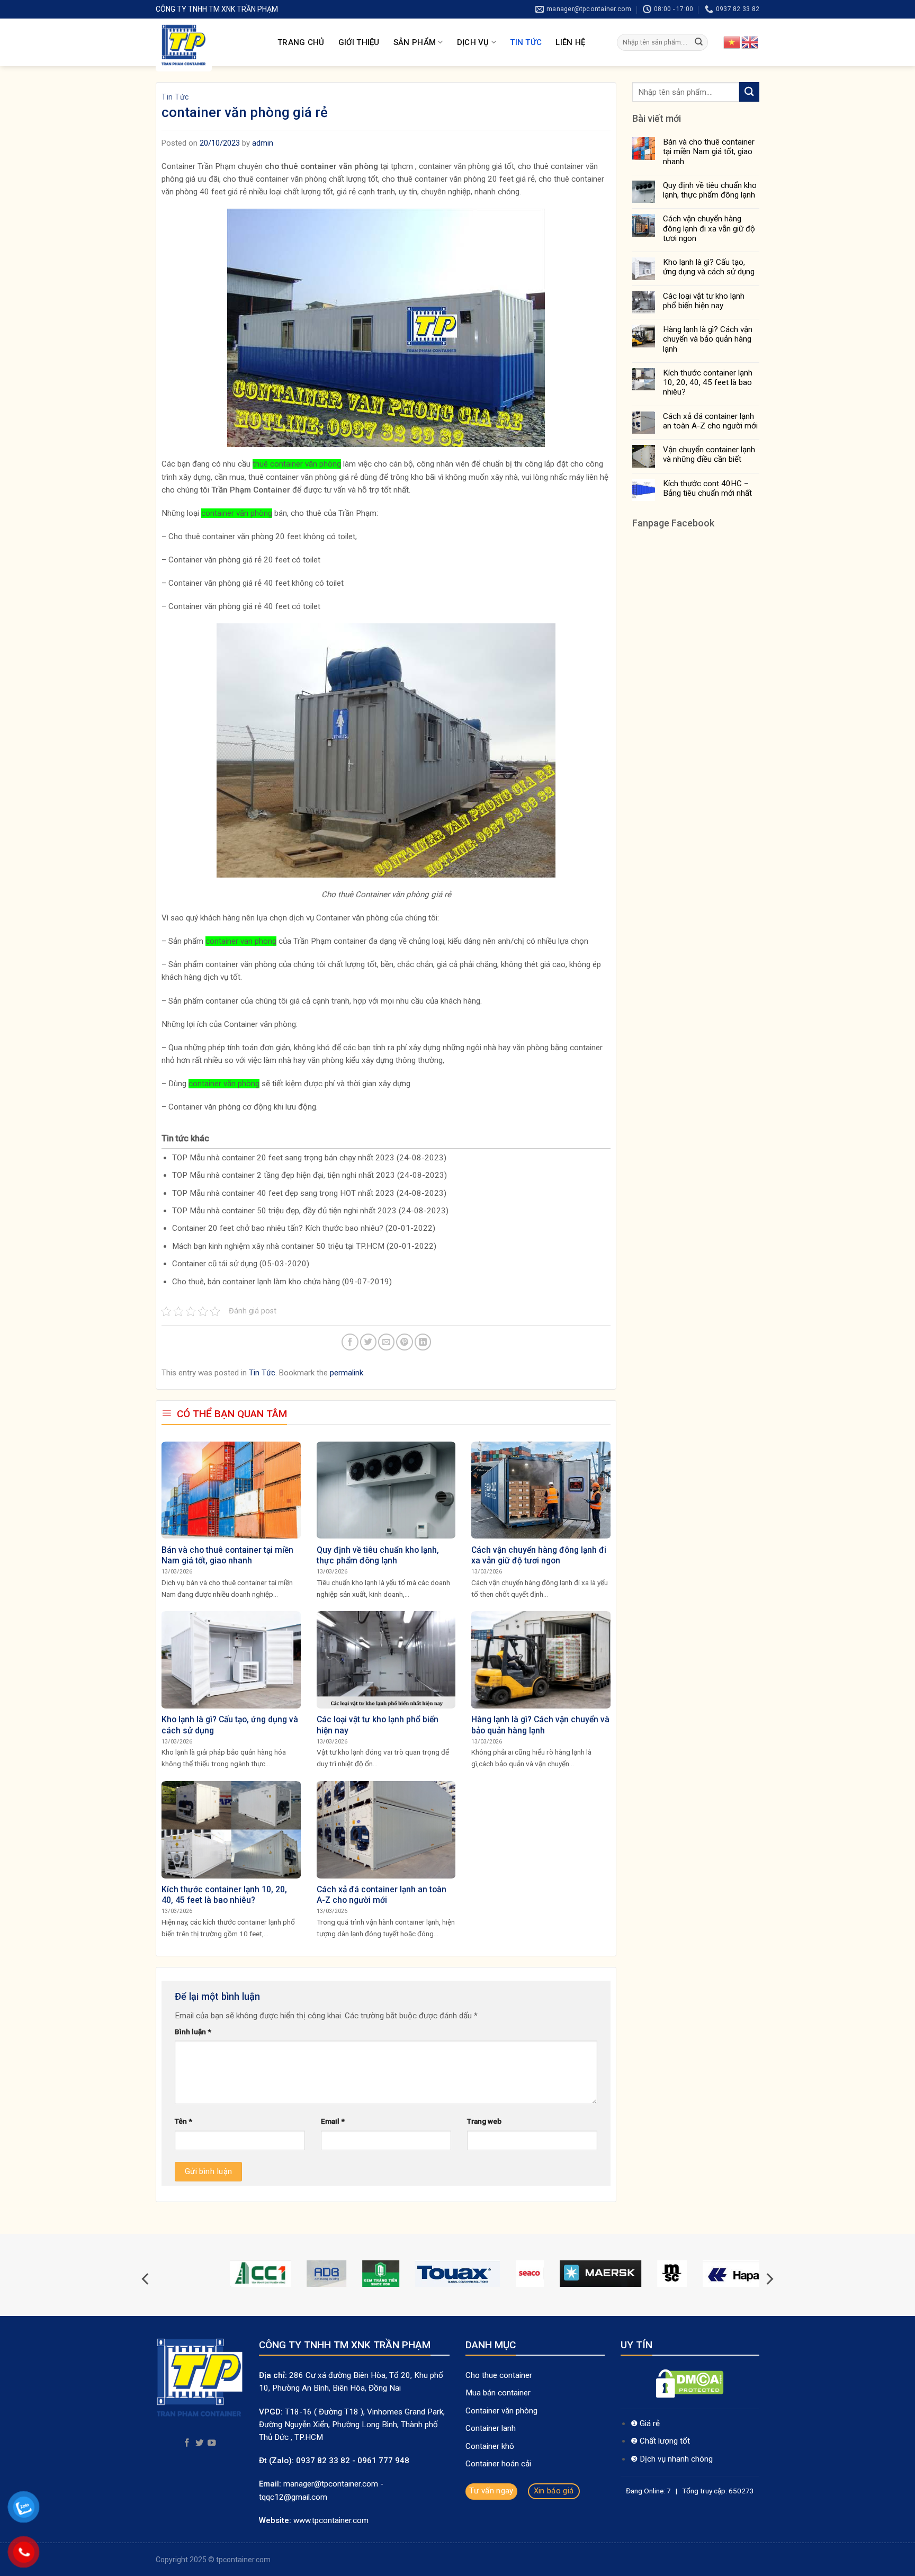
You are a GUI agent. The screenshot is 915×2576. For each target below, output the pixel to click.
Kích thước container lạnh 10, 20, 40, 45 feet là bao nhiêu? (708, 382)
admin (263, 143)
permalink (347, 1373)
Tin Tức (526, 42)
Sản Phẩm (415, 42)
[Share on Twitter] (368, 1342)
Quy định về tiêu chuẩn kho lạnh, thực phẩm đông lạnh (710, 190)
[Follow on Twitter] (200, 2443)
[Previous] (146, 2279)
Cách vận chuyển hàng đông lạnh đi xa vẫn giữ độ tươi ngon (709, 228)
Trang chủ (301, 42)
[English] (750, 42)
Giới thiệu (359, 42)
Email (333, 2121)
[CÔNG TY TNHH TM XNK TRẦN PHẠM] (209, 45)
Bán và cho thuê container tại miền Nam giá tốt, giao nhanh (709, 151)
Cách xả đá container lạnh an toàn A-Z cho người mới (710, 421)
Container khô (490, 2446)
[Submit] (699, 42)
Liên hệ (570, 42)
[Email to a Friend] (386, 1342)
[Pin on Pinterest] (404, 1342)
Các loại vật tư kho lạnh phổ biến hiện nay (704, 301)
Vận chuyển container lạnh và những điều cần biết (709, 454)
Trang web (484, 2121)
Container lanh (491, 2428)
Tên (183, 2121)
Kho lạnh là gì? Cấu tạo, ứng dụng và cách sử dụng (709, 267)
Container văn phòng (503, 2411)
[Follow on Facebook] (187, 2443)
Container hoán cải (498, 2464)
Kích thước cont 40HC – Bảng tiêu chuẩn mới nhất (707, 488)
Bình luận (193, 2032)
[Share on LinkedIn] (423, 1342)
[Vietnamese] (732, 42)
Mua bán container (498, 2393)
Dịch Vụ (473, 42)
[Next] (769, 2279)
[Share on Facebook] (350, 1342)
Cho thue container (500, 2375)
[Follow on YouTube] (212, 2443)
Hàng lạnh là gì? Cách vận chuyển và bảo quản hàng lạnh (708, 339)
